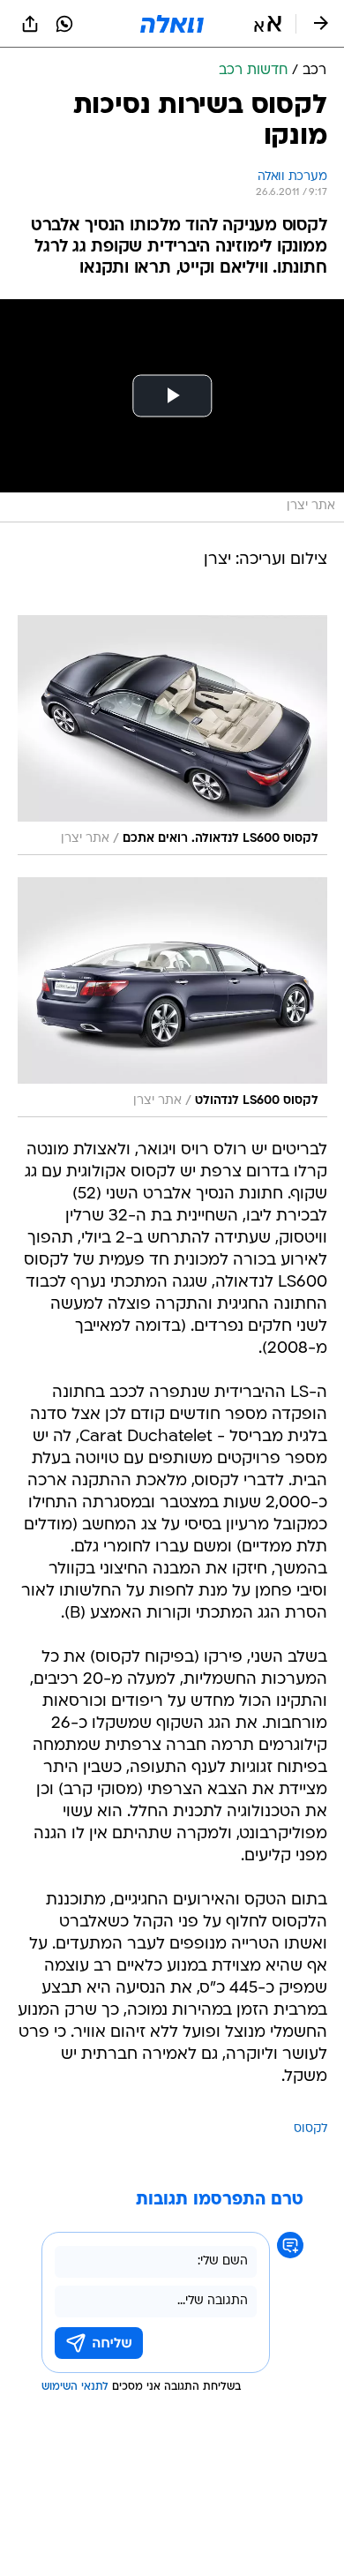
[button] (268, 24)
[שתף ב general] (30, 24)
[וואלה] (172, 24)
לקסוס (310, 2129)
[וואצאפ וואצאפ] (64, 24)
